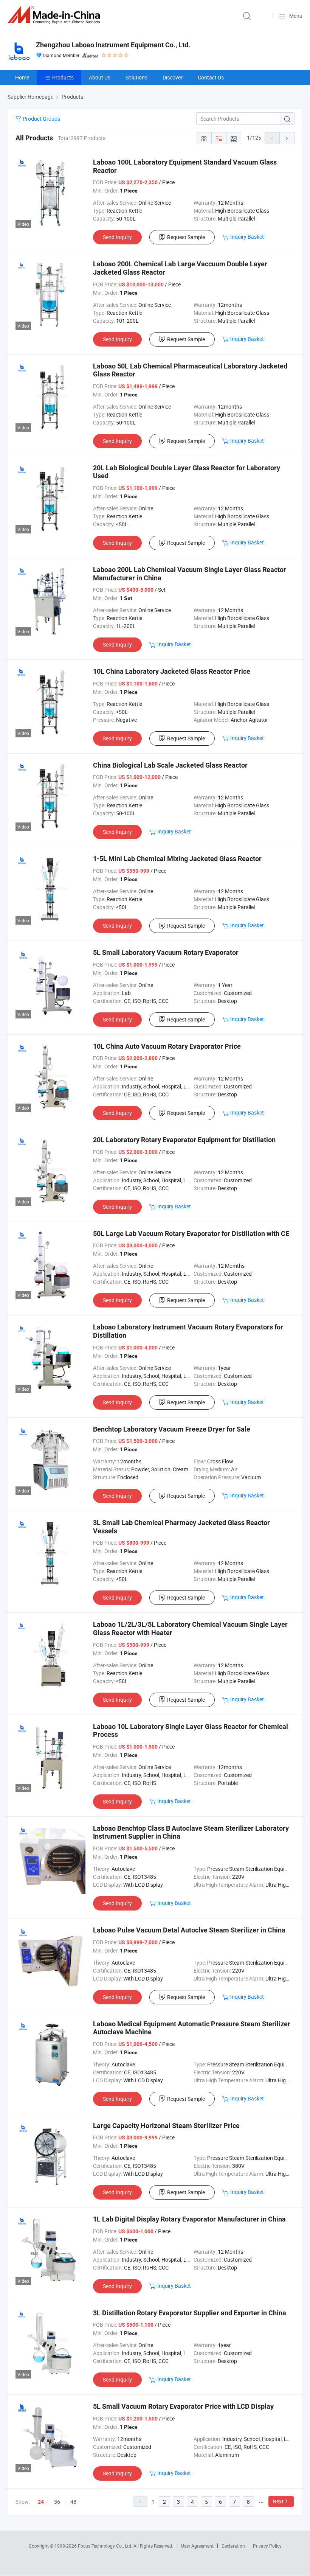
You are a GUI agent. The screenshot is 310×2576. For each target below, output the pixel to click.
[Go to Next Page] (287, 138)
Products (63, 77)
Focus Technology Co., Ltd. (106, 2546)
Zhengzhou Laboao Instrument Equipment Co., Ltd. (113, 45)
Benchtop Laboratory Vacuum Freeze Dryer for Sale (172, 1429)
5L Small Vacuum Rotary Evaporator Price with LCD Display (183, 2406)
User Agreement (197, 2546)
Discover (173, 77)
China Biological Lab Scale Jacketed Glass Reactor (170, 765)
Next (278, 2501)
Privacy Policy (267, 2546)
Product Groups (41, 119)
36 (57, 2502)
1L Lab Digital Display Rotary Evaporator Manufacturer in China (189, 2219)
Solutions (136, 77)
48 (73, 2502)
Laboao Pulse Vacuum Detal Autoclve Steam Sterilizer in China (189, 1930)
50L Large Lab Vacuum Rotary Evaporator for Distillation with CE (191, 1234)
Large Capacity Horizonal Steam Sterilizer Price (166, 2126)
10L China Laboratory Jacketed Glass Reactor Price (172, 671)
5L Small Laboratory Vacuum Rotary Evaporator (166, 952)
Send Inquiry (117, 237)
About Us (100, 77)
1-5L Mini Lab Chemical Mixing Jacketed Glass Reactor (177, 859)
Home (22, 77)
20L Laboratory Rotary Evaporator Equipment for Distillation (184, 1140)
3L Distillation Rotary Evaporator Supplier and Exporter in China (190, 2313)
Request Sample (186, 237)
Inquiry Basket (247, 237)
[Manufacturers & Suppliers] (55, 15)
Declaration (233, 2546)
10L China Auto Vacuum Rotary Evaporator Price (167, 1046)
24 (41, 2502)
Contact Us (211, 77)
